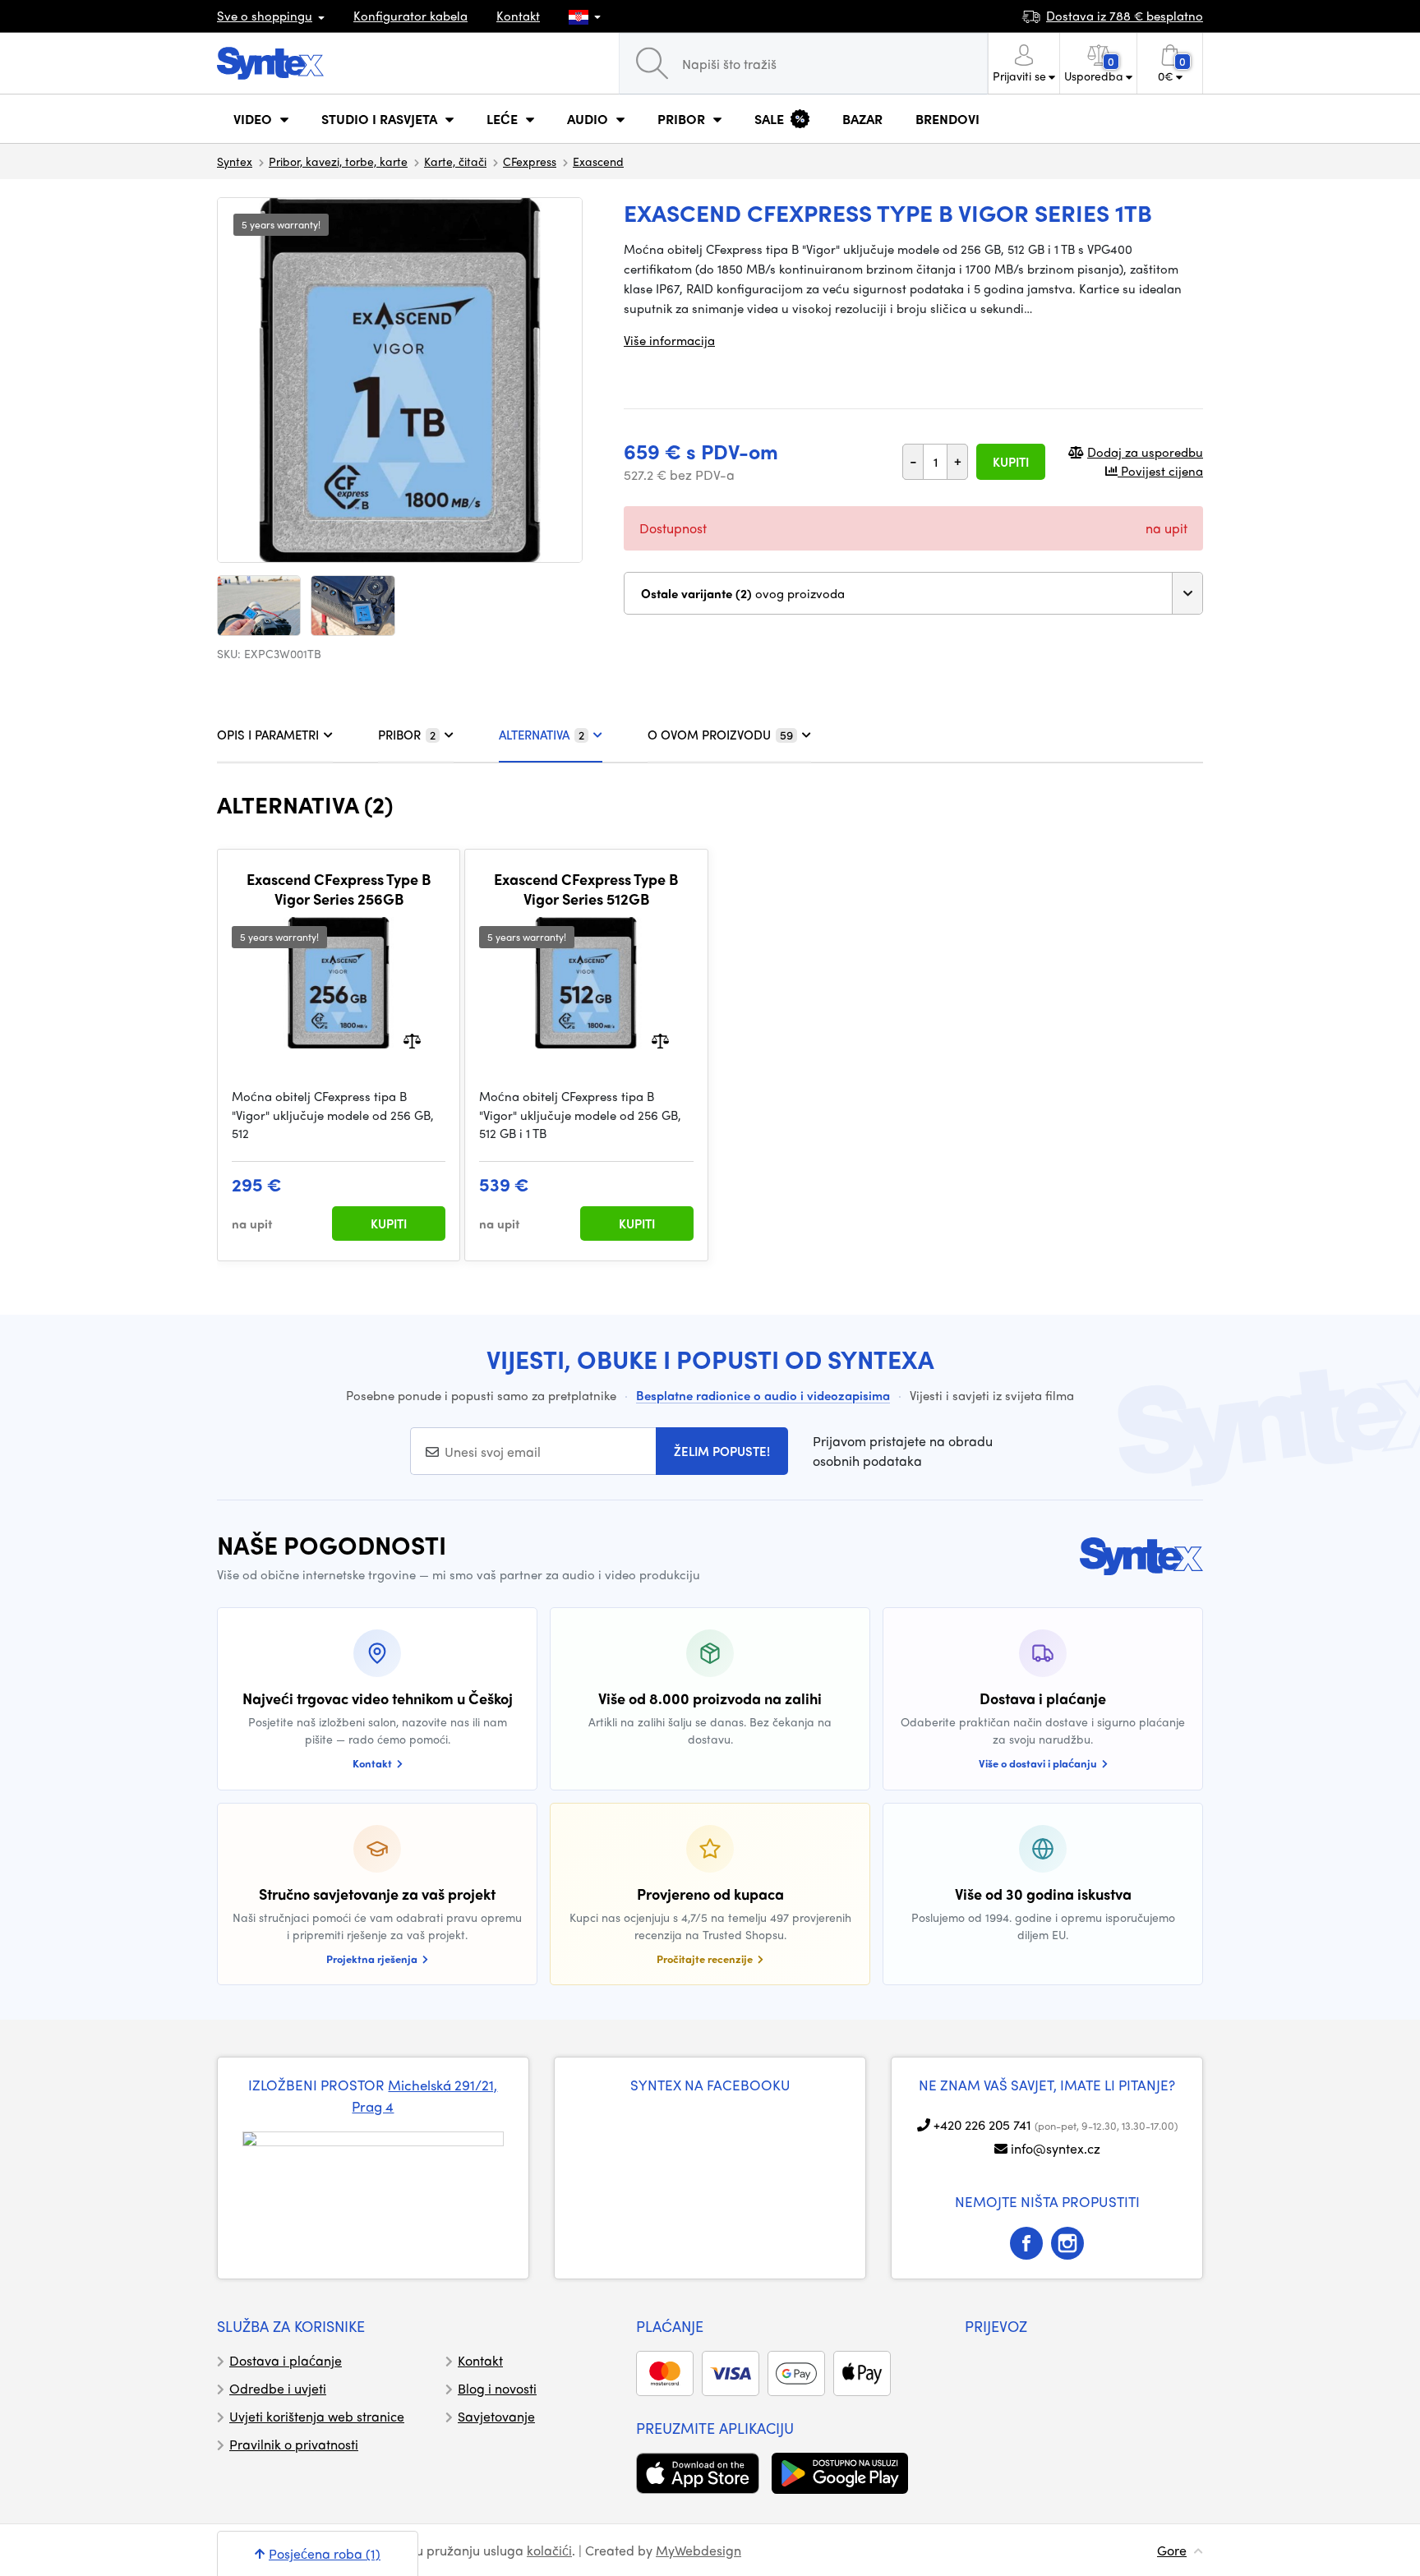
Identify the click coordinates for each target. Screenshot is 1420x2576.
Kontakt (518, 16)
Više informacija (669, 340)
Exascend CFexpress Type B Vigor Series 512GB (586, 889)
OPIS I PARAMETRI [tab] (268, 735)
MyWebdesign (698, 2550)
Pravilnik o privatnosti (294, 2444)
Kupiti (1011, 462)
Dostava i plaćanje (286, 2360)
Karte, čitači (455, 161)
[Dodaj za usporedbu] (412, 1040)
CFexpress (530, 161)
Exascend (598, 161)
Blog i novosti (497, 2388)
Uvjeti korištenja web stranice (317, 2416)
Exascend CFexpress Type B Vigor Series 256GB (339, 889)
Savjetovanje (496, 2416)
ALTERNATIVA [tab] (542, 735)
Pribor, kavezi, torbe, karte (338, 161)
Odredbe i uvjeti (278, 2388)
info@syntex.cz (1056, 2148)
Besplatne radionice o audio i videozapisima (763, 1395)
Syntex (235, 161)
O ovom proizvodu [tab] (720, 735)
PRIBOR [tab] (407, 735)
